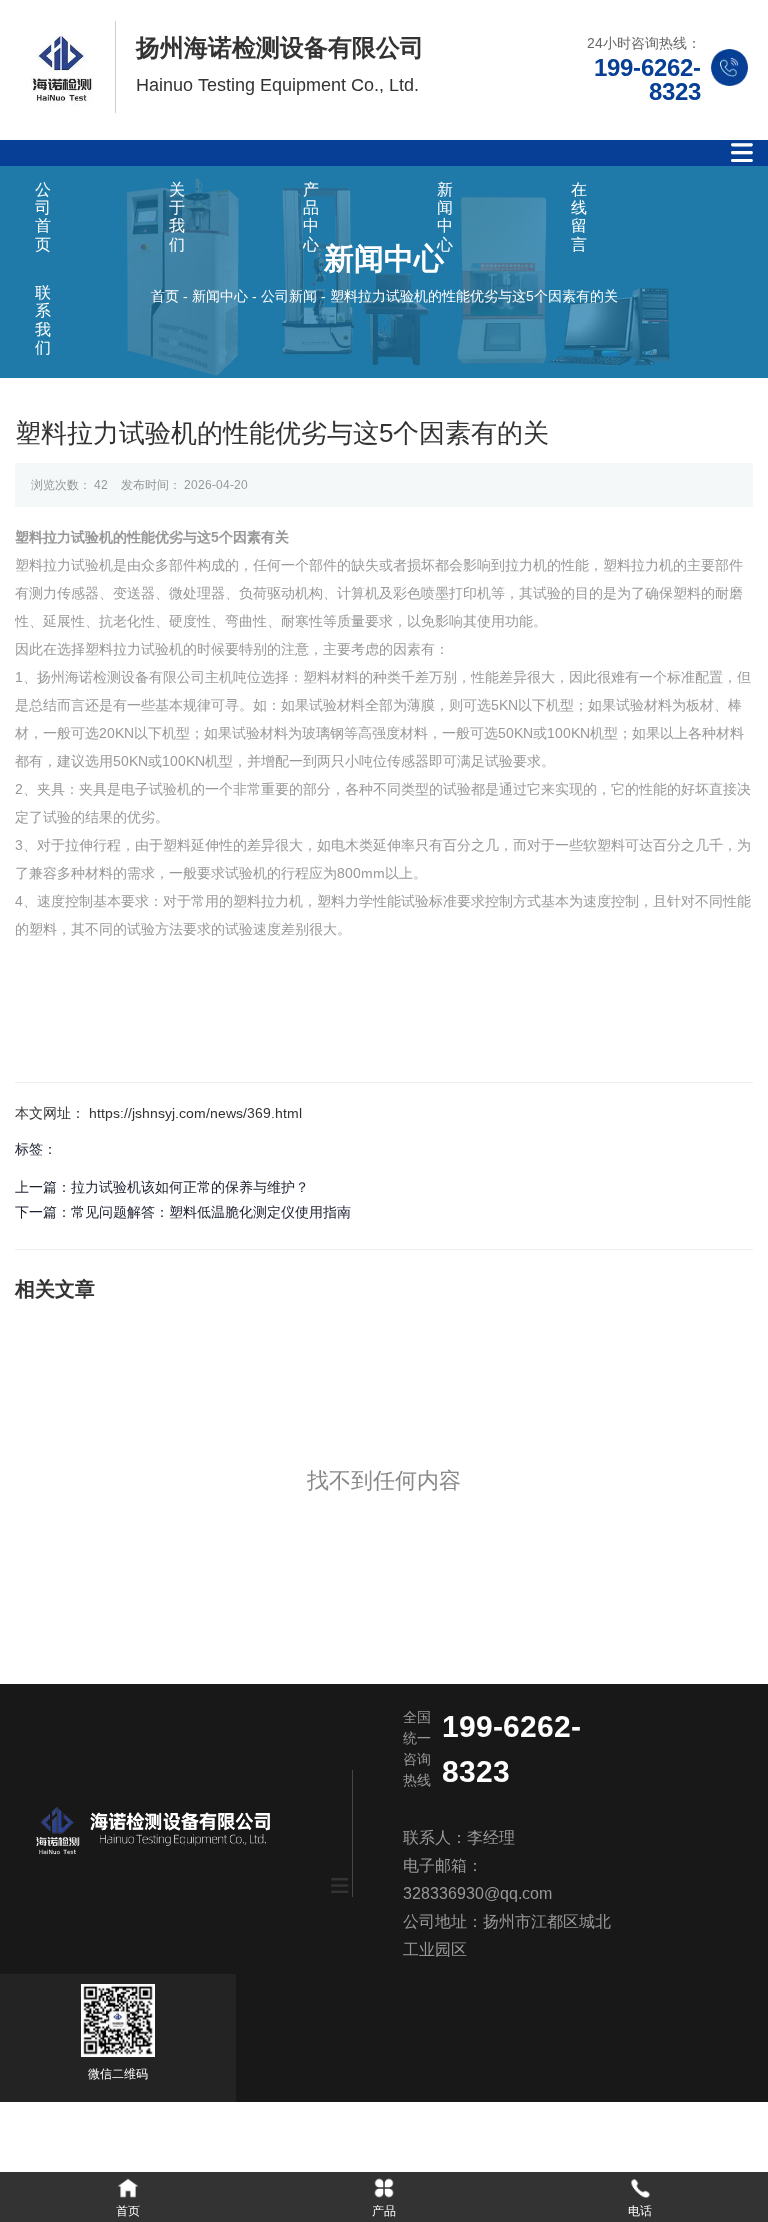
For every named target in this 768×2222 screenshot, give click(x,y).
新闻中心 (445, 217)
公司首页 (43, 217)
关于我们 (177, 217)
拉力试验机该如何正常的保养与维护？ (190, 1187)
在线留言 (579, 217)
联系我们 (43, 320)
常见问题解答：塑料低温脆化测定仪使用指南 (211, 1212)
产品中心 (311, 217)
